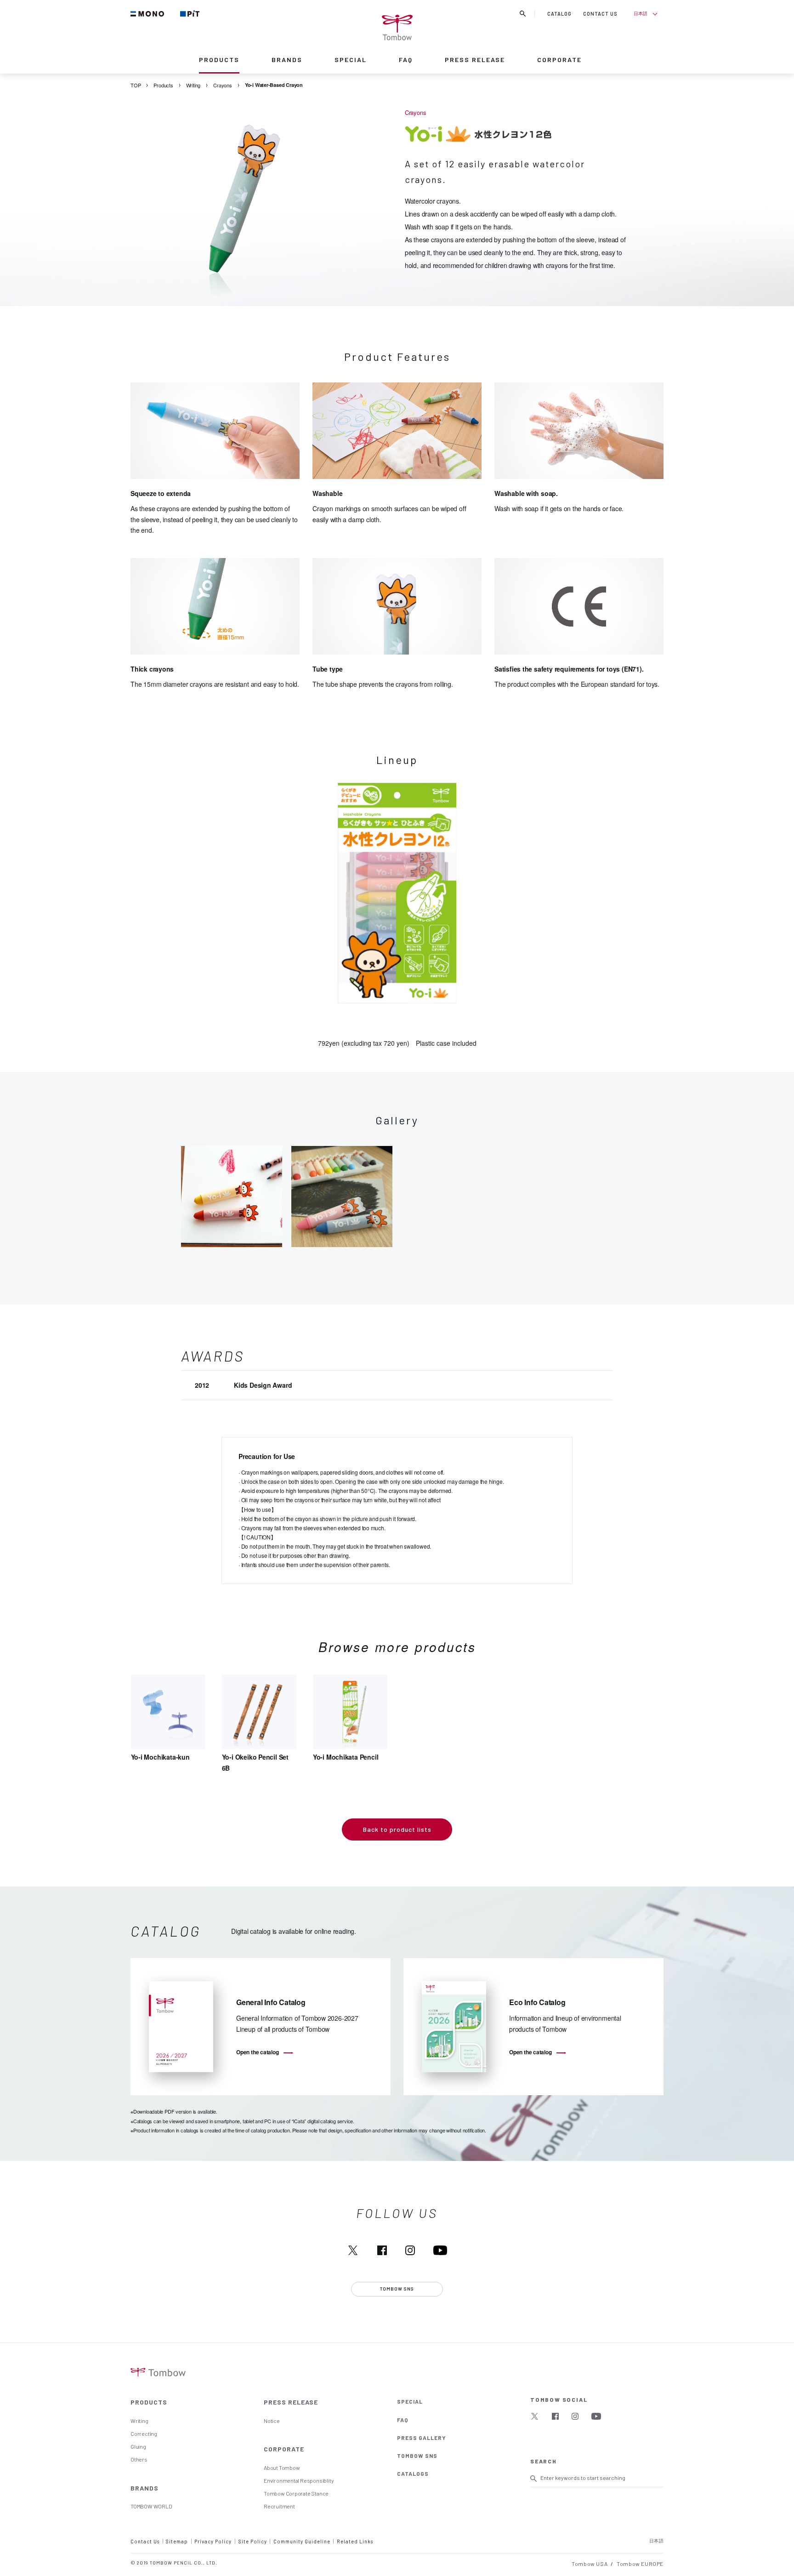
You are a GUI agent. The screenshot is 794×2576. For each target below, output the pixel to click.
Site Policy (253, 2541)
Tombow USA (590, 2564)
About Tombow (282, 2468)
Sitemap (177, 2541)
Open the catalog (258, 2052)
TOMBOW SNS (417, 2456)
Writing (139, 2421)
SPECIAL (351, 60)
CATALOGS (413, 2473)
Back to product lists (397, 1829)
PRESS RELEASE (475, 60)
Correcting (144, 2434)
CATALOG (559, 14)
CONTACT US (600, 14)
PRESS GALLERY (422, 2438)
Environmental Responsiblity (299, 2480)
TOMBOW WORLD (151, 2506)
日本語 (640, 13)
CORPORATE (559, 60)
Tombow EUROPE (640, 2564)
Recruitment (279, 2506)
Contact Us (145, 2541)
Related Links (355, 2541)
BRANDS (287, 60)
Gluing (138, 2446)
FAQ (406, 60)
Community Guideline (302, 2541)
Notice (272, 2421)
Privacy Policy (213, 2541)
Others (139, 2459)
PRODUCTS (219, 60)
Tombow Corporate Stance (296, 2493)
